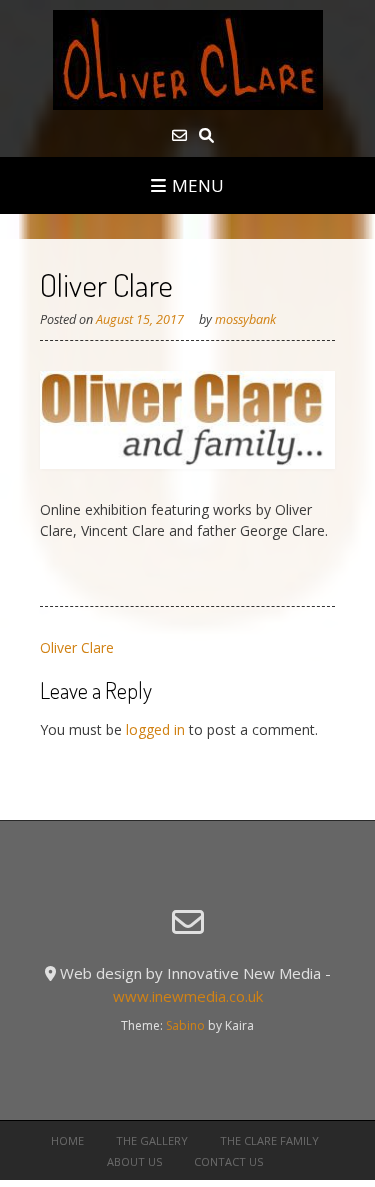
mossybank (245, 319)
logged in (155, 729)
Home (67, 1140)
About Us (134, 1161)
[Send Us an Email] (179, 135)
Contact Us (228, 1161)
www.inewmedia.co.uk (188, 996)
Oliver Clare (77, 647)
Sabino (185, 1025)
